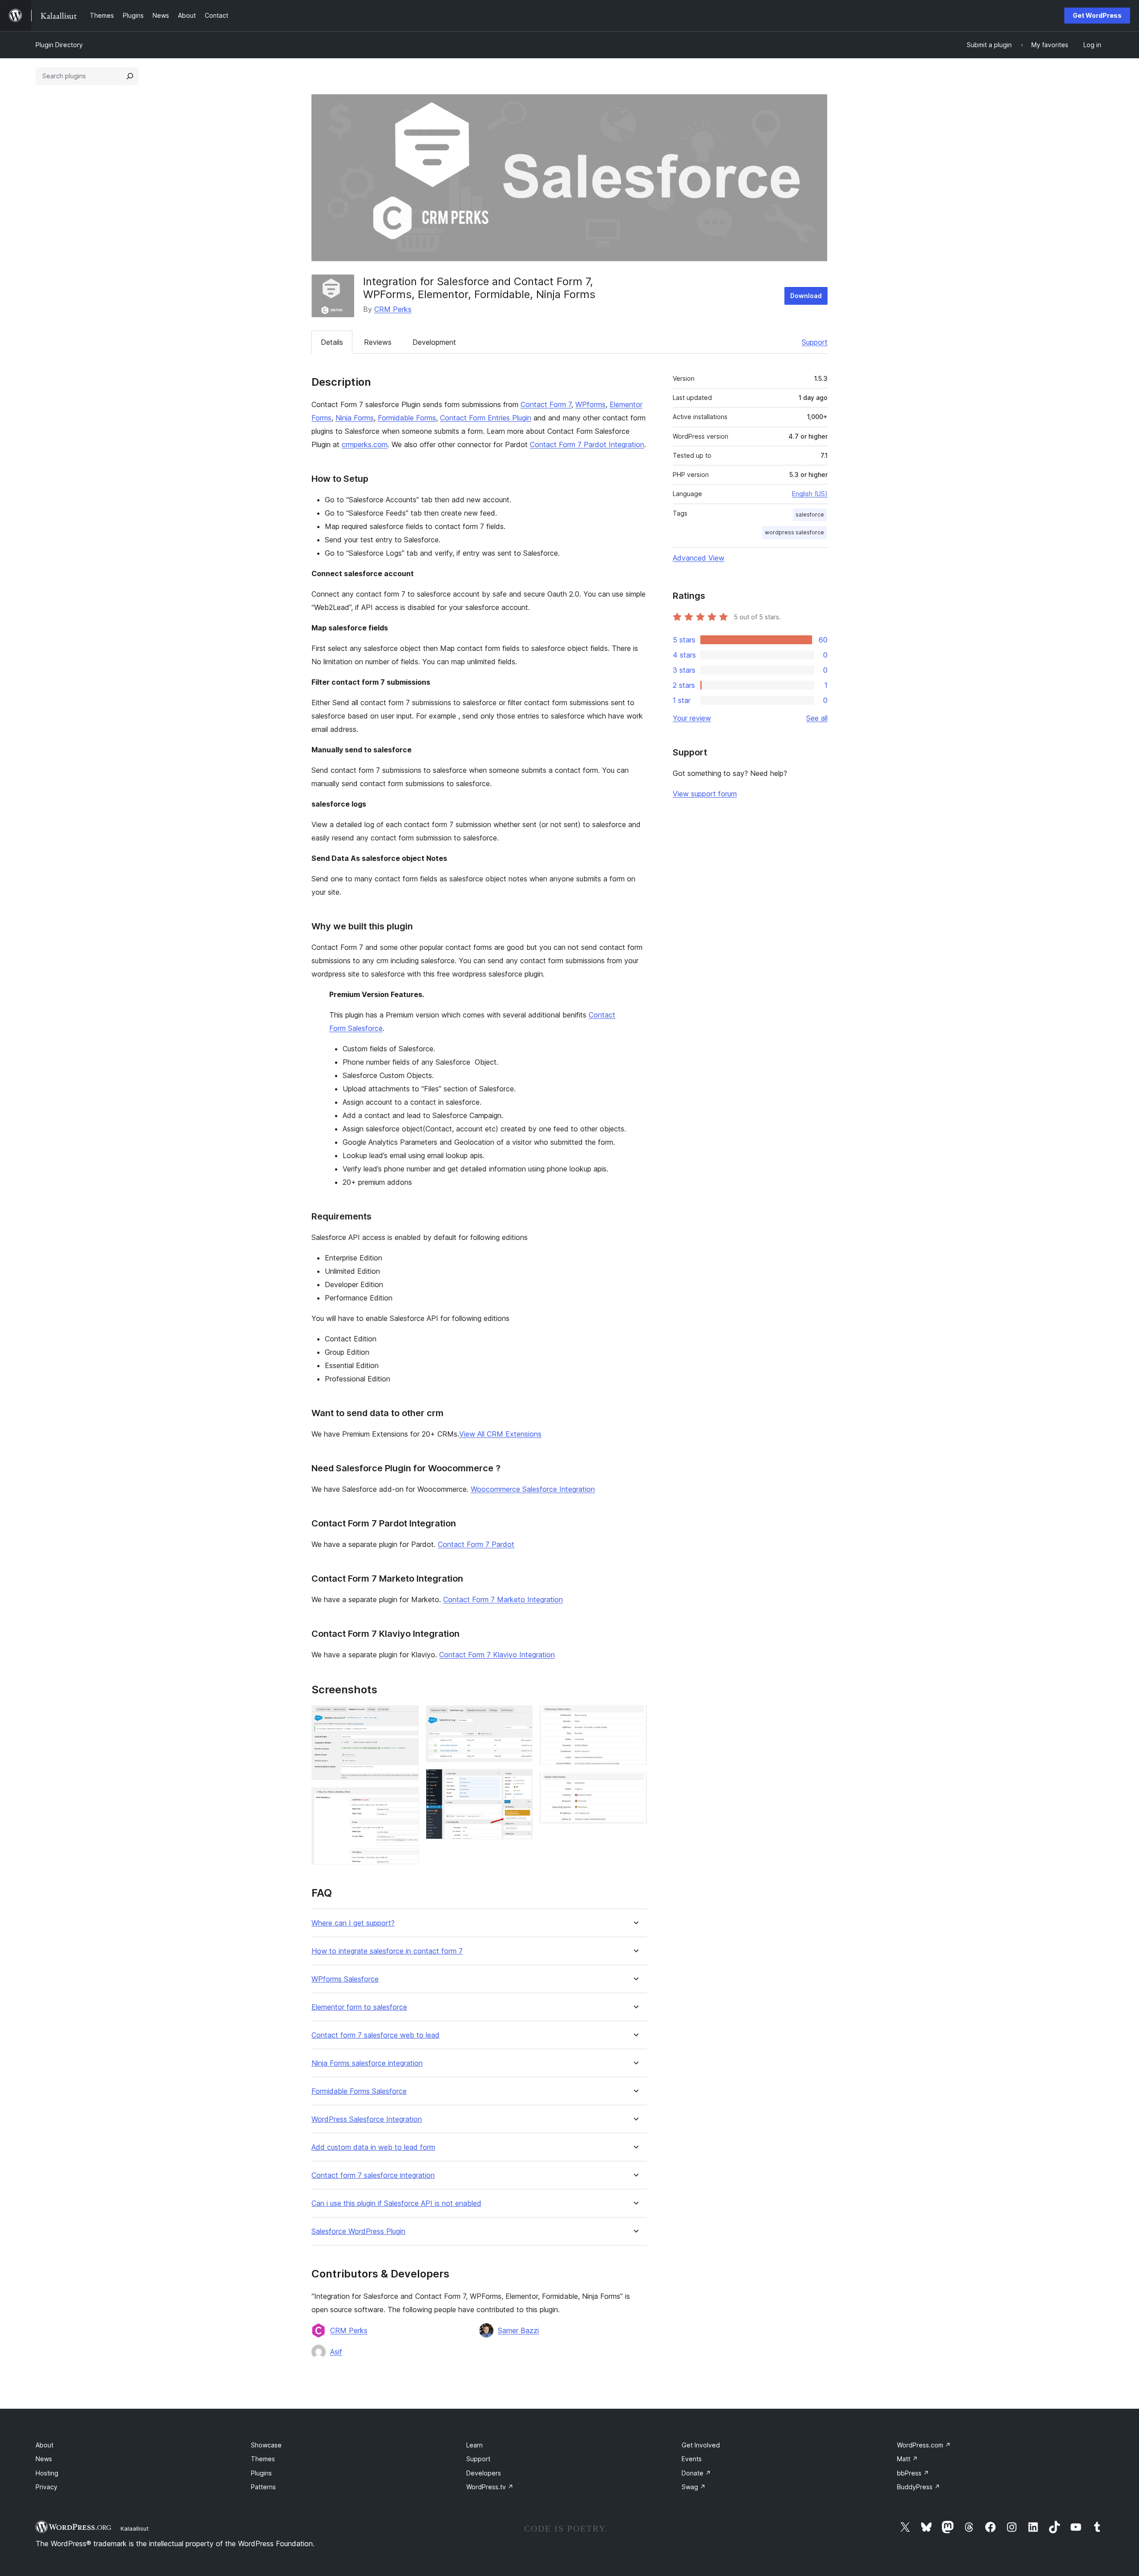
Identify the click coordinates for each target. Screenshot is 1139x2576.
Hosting (47, 2473)
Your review (692, 718)
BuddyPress (919, 2487)
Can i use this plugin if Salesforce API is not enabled (396, 2203)
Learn (475, 2445)
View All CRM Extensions (500, 1434)
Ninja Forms (355, 418)
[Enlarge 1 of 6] (407, 1717)
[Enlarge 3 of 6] (521, 1717)
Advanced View (699, 558)
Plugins (261, 2473)
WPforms (590, 404)
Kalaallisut (135, 2528)
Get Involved (701, 2445)
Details (332, 342)
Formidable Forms (407, 418)
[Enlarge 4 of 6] (521, 1781)
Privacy (46, 2487)
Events (692, 2459)
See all (817, 718)
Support (815, 342)
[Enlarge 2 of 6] (407, 1799)
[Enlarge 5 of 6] (635, 1717)
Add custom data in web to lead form (373, 2147)
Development (434, 342)
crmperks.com (365, 444)
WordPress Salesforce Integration (367, 2119)
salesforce (810, 515)
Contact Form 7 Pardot (476, 1544)
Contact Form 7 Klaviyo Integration (497, 1655)
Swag (694, 2487)
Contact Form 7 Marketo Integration (503, 1599)
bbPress (913, 2473)
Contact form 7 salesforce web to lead (376, 2035)
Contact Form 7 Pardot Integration (587, 444)
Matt (907, 2459)
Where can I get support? (353, 1923)
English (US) (810, 494)
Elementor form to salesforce (359, 2007)
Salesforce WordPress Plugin (358, 2231)
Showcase (266, 2445)
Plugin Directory (59, 45)
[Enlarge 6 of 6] (635, 1784)
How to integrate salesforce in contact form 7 (387, 1951)
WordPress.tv (490, 2487)
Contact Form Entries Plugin (486, 418)
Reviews (378, 342)
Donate (696, 2473)
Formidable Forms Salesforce (359, 2091)
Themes (263, 2459)
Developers (484, 2473)
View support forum (705, 794)
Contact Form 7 (546, 404)
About (44, 2445)
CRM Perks (393, 309)
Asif (336, 2352)
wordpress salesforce (794, 532)
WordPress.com (924, 2445)
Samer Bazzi (518, 2330)
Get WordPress (1097, 15)
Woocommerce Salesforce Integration (533, 1489)
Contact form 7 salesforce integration (373, 2175)
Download (806, 296)
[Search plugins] (130, 76)
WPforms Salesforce (345, 1979)
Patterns (263, 2487)
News (44, 2459)
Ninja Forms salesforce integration (367, 2063)
